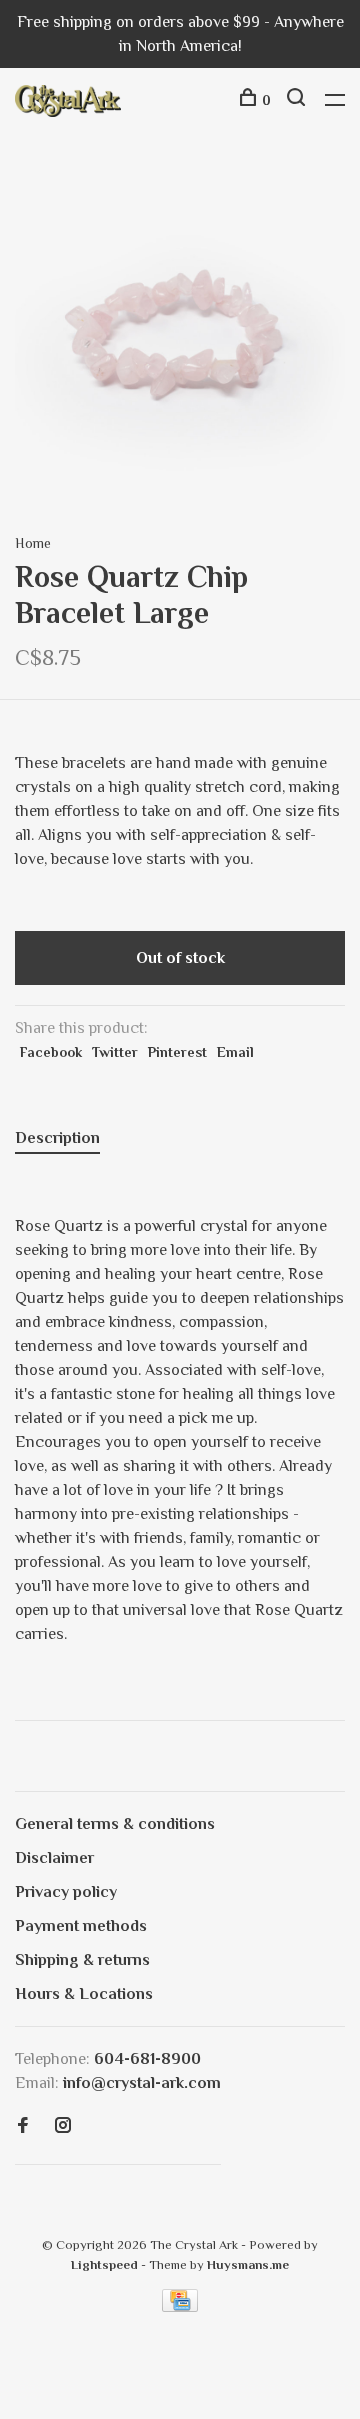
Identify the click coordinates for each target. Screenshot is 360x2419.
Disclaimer (54, 1858)
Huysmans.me (248, 2264)
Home (33, 543)
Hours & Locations (84, 1994)
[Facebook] (23, 2127)
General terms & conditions (115, 1824)
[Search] (298, 100)
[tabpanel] (180, 333)
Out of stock (180, 958)
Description (57, 1138)
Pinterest (177, 1052)
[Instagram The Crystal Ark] (63, 2127)
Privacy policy (66, 1892)
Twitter (115, 1052)
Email (235, 1052)
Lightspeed (104, 2264)
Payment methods (81, 1926)
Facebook (51, 1052)
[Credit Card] (180, 2307)
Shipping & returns (82, 1960)
